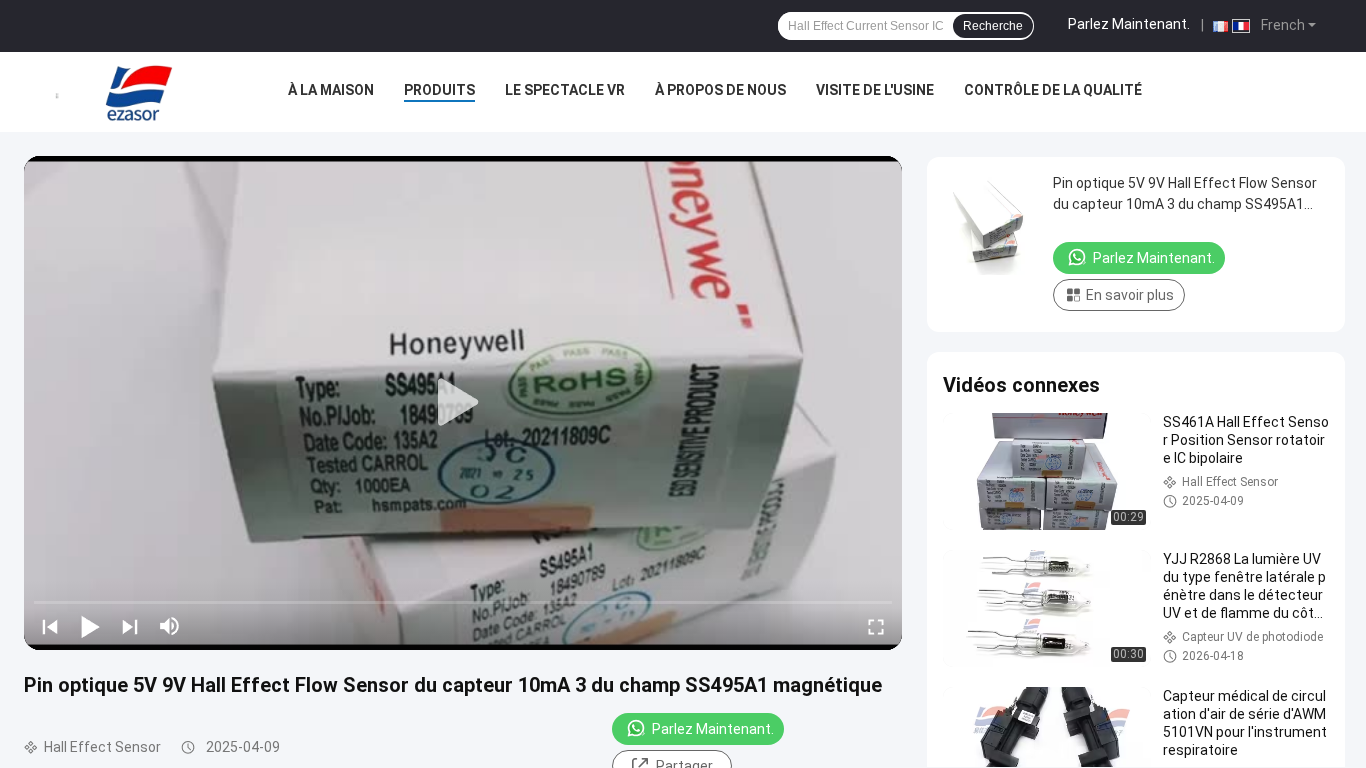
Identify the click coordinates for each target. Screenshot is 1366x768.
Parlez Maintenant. (1129, 24)
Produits (439, 90)
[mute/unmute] (170, 626)
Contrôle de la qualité (1053, 90)
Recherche (993, 26)
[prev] (50, 626)
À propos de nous (720, 90)
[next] (130, 626)
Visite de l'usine (875, 90)
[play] (463, 403)
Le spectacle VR (565, 90)
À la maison (331, 90)
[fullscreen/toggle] (876, 626)
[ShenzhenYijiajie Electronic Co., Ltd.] (139, 92)
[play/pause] (90, 626)
